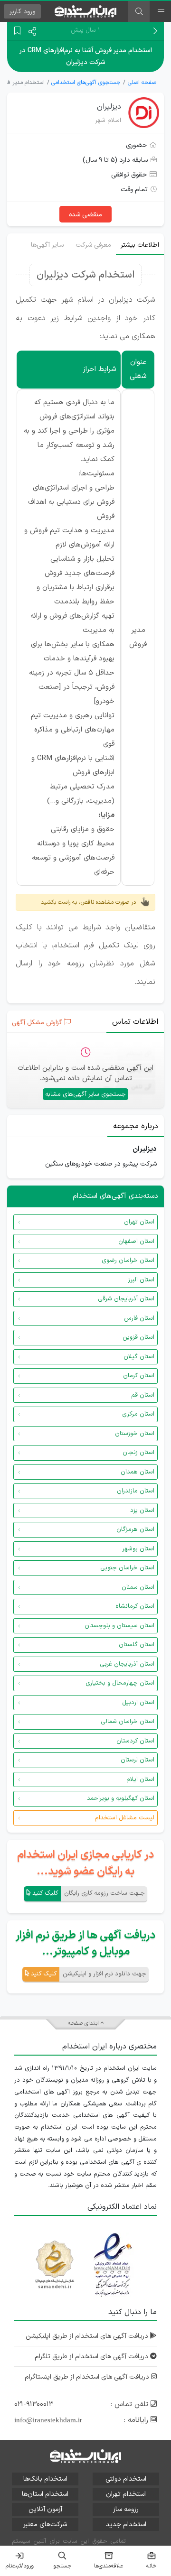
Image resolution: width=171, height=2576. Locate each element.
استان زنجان (138, 1453)
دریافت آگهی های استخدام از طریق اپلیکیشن (88, 2336)
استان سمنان (138, 1587)
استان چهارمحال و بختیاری (120, 1683)
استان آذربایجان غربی (127, 1664)
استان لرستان (138, 1760)
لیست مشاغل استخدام (125, 1818)
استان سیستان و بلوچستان (119, 1626)
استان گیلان (139, 1357)
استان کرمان (139, 1376)
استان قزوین (138, 1337)
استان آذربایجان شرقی (126, 1299)
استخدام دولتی (126, 2479)
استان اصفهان (136, 1242)
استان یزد (142, 1510)
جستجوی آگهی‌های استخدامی (86, 83)
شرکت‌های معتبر (45, 2525)
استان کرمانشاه (135, 1606)
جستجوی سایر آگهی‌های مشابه (85, 1094)
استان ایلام (140, 1779)
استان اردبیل (138, 1703)
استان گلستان (137, 1645)
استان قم (143, 1395)
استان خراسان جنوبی (127, 1568)
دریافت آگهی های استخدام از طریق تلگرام (92, 2357)
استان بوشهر (138, 1549)
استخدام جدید (126, 2525)
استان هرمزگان (135, 1529)
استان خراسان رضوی (128, 1260)
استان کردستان (135, 1741)
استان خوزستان (135, 1434)
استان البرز (141, 1280)
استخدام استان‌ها (45, 2494)
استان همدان (138, 1472)
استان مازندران (136, 1491)
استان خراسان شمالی (128, 1722)
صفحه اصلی (142, 83)
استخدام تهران (126, 2494)
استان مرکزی (138, 1414)
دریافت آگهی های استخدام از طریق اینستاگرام (88, 2377)
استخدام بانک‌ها (45, 2479)
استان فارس (139, 1318)
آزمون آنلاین (45, 2509)
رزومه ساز (126, 2509)
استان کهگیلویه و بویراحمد (121, 1798)
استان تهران (139, 1222)
